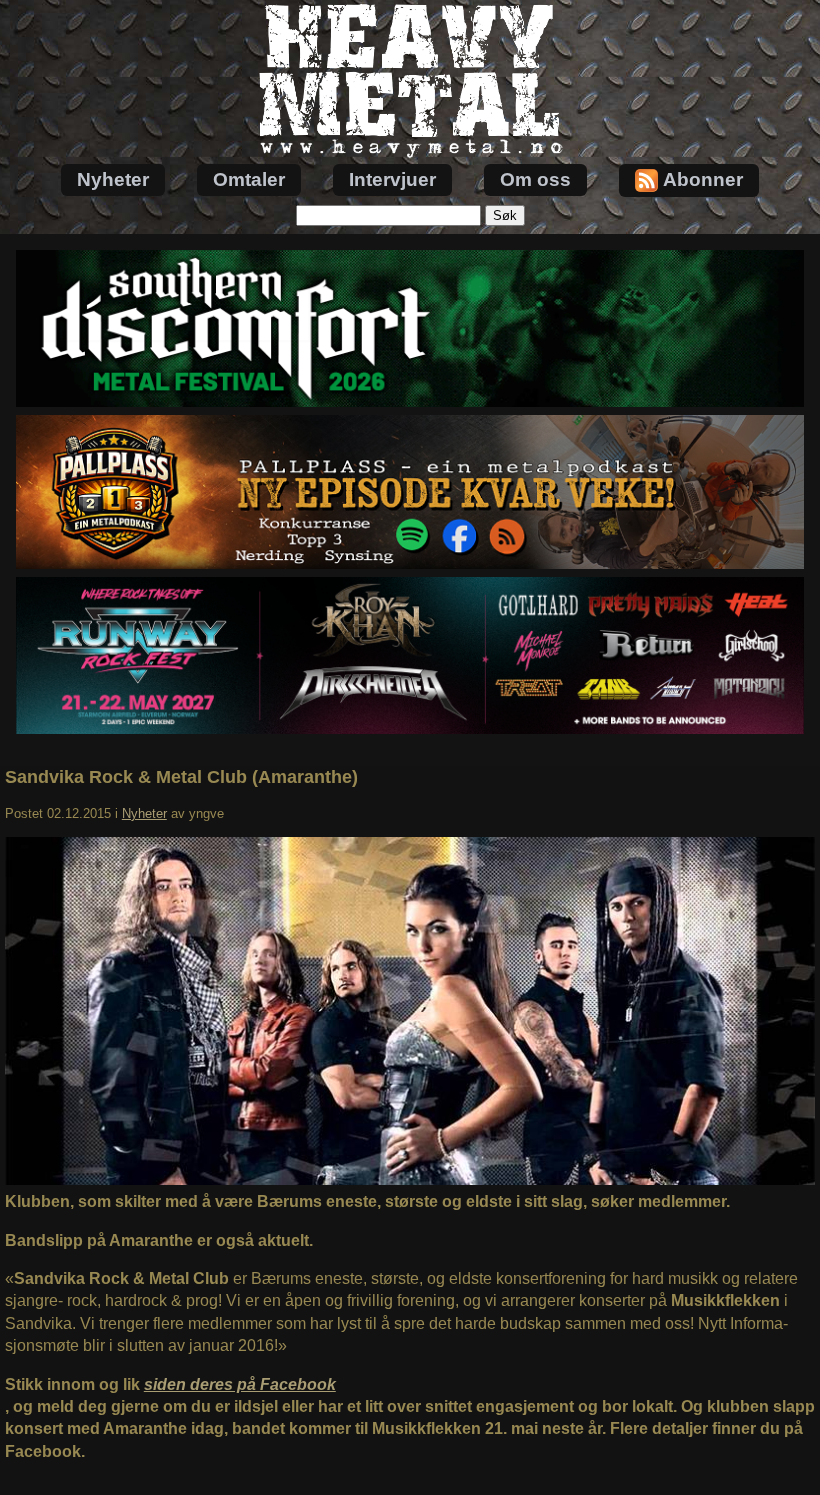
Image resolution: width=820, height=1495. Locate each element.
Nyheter (113, 179)
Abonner (703, 179)
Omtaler (249, 179)
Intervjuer (392, 179)
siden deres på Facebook (240, 1384)
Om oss (535, 179)
